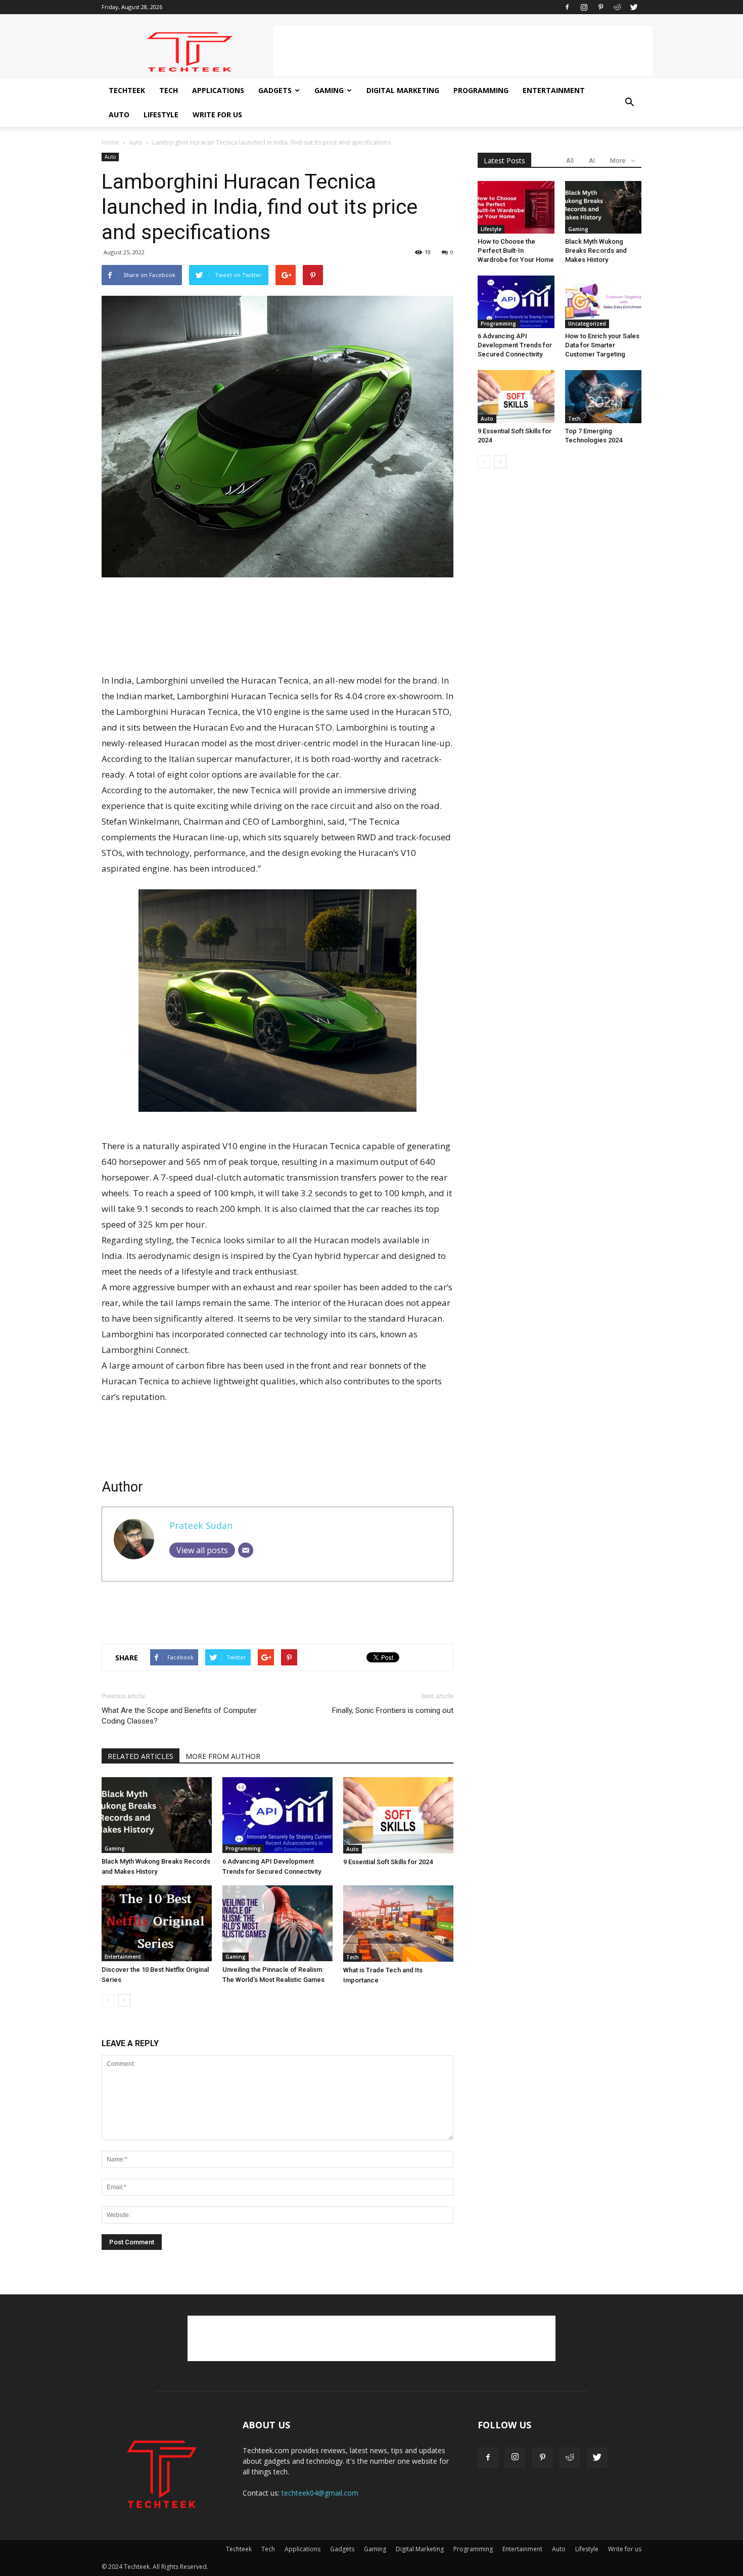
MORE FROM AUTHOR (223, 1756)
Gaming (329, 90)
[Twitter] (634, 7)
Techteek (127, 90)
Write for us (217, 115)
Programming (481, 90)
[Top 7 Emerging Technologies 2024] (603, 397)
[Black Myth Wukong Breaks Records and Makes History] (157, 1815)
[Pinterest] (600, 7)
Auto (119, 115)
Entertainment (554, 90)
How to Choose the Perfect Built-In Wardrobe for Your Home (516, 251)
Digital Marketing (403, 90)
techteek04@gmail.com (320, 2493)
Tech (169, 90)
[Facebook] (567, 7)
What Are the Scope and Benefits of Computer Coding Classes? (179, 1716)
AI (592, 161)
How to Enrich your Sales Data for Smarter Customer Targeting (602, 345)
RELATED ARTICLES (141, 1756)
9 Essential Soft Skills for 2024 (388, 1862)
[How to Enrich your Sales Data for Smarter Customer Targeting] (603, 302)
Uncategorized (587, 324)
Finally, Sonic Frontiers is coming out (393, 1710)
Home (110, 142)
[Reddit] (617, 7)
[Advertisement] (463, 51)
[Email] (246, 1550)
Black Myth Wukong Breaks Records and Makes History (596, 251)
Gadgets (275, 90)
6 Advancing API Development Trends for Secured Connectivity (515, 345)
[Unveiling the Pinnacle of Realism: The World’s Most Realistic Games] (277, 1923)
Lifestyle (161, 115)
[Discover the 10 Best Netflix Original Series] (157, 1923)
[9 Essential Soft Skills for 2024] (398, 1815)
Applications (218, 90)
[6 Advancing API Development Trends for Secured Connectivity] (277, 1815)
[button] (629, 103)
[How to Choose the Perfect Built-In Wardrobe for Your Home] (516, 207)
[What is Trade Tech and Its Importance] (398, 1924)
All (570, 161)
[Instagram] (584, 7)
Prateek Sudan (201, 1525)
